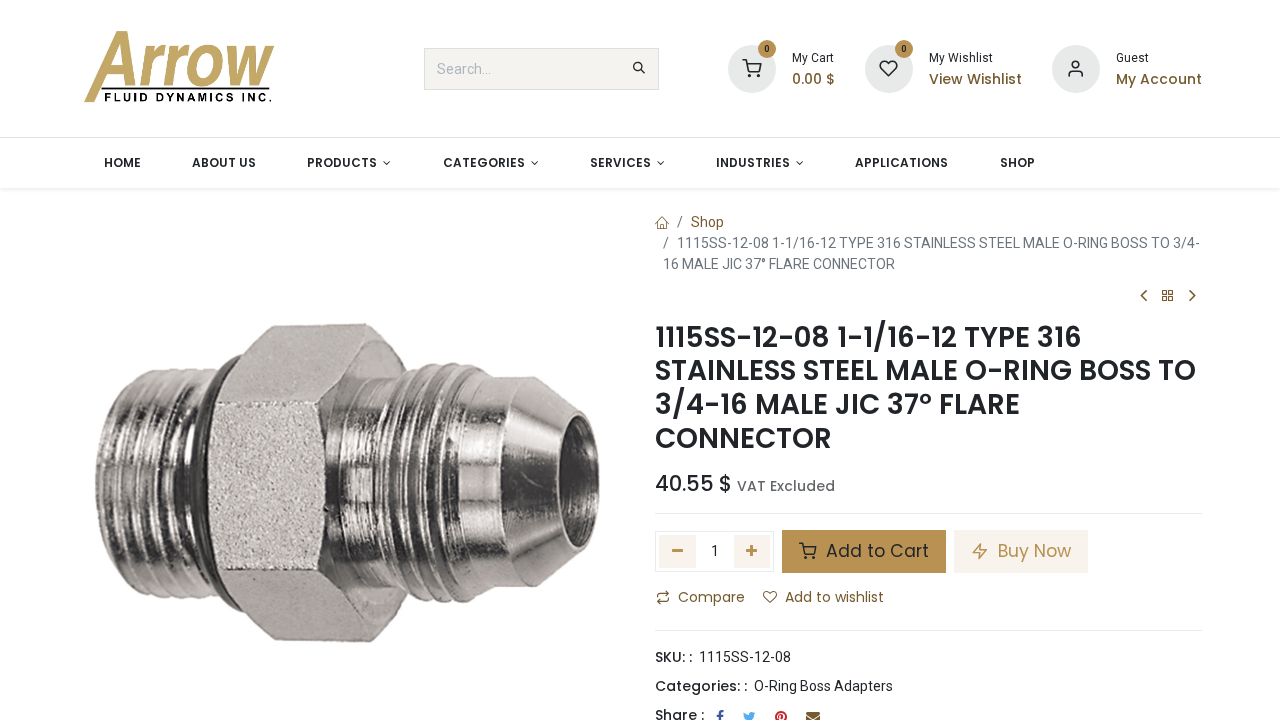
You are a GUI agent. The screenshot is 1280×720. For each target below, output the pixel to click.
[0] (752, 68)
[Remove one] (677, 551)
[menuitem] (122, 163)
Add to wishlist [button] (834, 597)
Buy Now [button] (1032, 551)
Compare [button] (711, 597)
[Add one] (752, 551)
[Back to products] (1168, 296)
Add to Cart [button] (875, 551)
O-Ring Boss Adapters (823, 686)
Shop (707, 222)
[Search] (639, 69)
